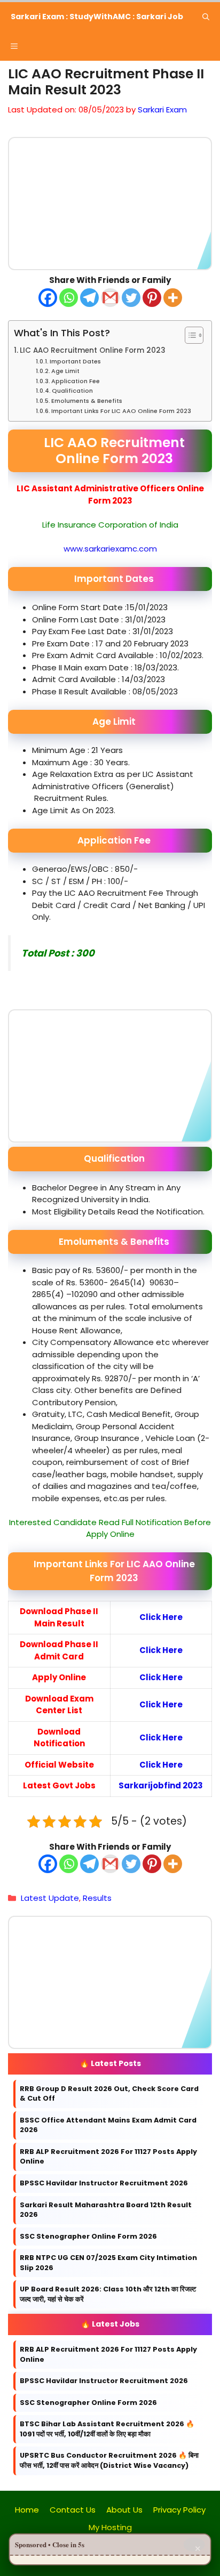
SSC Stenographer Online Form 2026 (88, 2236)
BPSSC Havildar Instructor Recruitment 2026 (104, 2183)
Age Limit (65, 371)
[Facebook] (48, 297)
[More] (173, 297)
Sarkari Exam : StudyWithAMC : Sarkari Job (97, 17)
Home (27, 2510)
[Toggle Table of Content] (189, 335)
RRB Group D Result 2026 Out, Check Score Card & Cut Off (109, 2094)
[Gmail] (110, 297)
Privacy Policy (179, 2510)
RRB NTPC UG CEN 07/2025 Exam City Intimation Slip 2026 (108, 2263)
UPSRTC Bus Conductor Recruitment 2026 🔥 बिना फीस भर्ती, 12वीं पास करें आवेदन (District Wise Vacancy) (109, 2460)
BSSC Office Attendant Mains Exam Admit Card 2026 (108, 2125)
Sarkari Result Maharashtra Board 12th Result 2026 (106, 2209)
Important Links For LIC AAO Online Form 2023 (121, 410)
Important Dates (75, 361)
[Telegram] (89, 297)
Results (97, 1898)
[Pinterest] (152, 297)
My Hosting (110, 2527)
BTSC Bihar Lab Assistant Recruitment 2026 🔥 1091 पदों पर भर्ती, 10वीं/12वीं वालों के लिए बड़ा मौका (107, 2429)
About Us (124, 2510)
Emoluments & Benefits (87, 400)
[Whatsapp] (69, 297)
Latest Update (50, 1898)
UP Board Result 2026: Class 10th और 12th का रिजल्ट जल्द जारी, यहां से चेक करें (108, 2294)
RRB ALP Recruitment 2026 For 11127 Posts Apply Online (108, 2157)
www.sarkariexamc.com (110, 548)
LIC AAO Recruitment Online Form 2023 (93, 350)
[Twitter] (131, 297)
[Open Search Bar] (206, 17)
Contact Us (73, 2510)
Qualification (72, 391)
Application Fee (76, 380)
